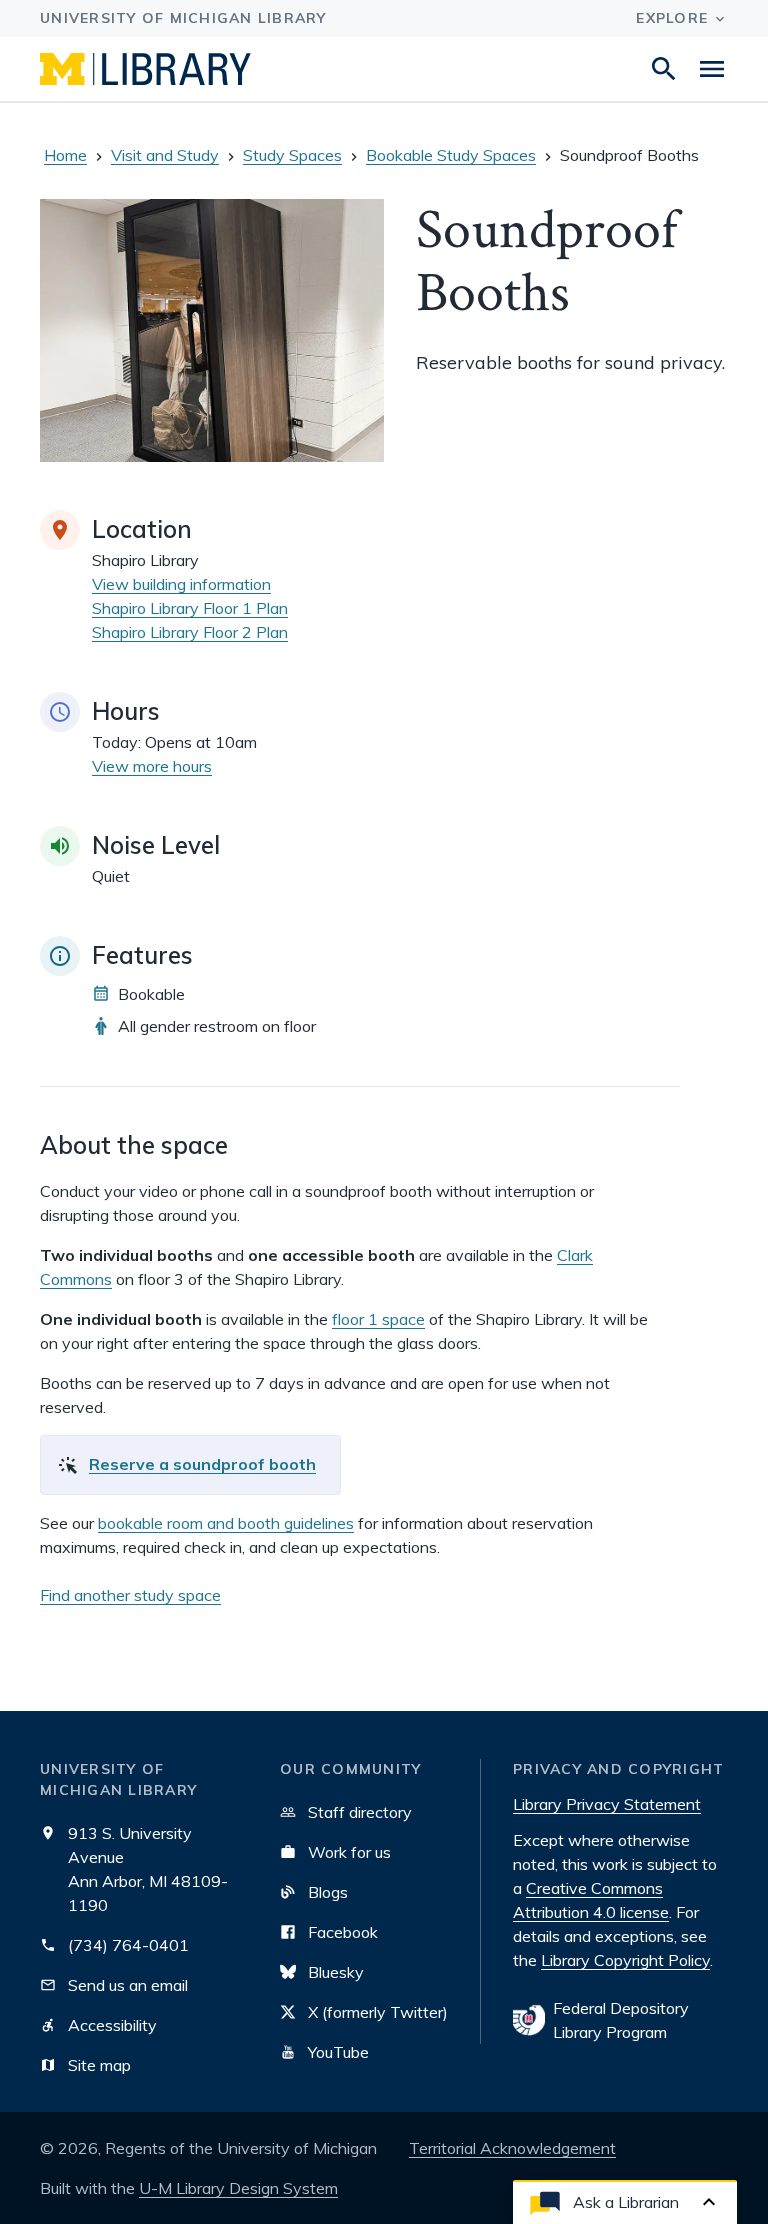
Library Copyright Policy (625, 1960)
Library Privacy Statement (607, 1804)
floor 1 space (378, 1319)
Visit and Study (165, 155)
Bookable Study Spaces (451, 155)
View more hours (152, 766)
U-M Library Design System (238, 2188)
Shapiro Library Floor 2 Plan (190, 632)
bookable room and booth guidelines (226, 1523)
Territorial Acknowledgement (512, 2148)
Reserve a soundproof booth (202, 1464)
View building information (181, 584)
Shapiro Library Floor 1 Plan (190, 608)
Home (65, 155)
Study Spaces (292, 155)
